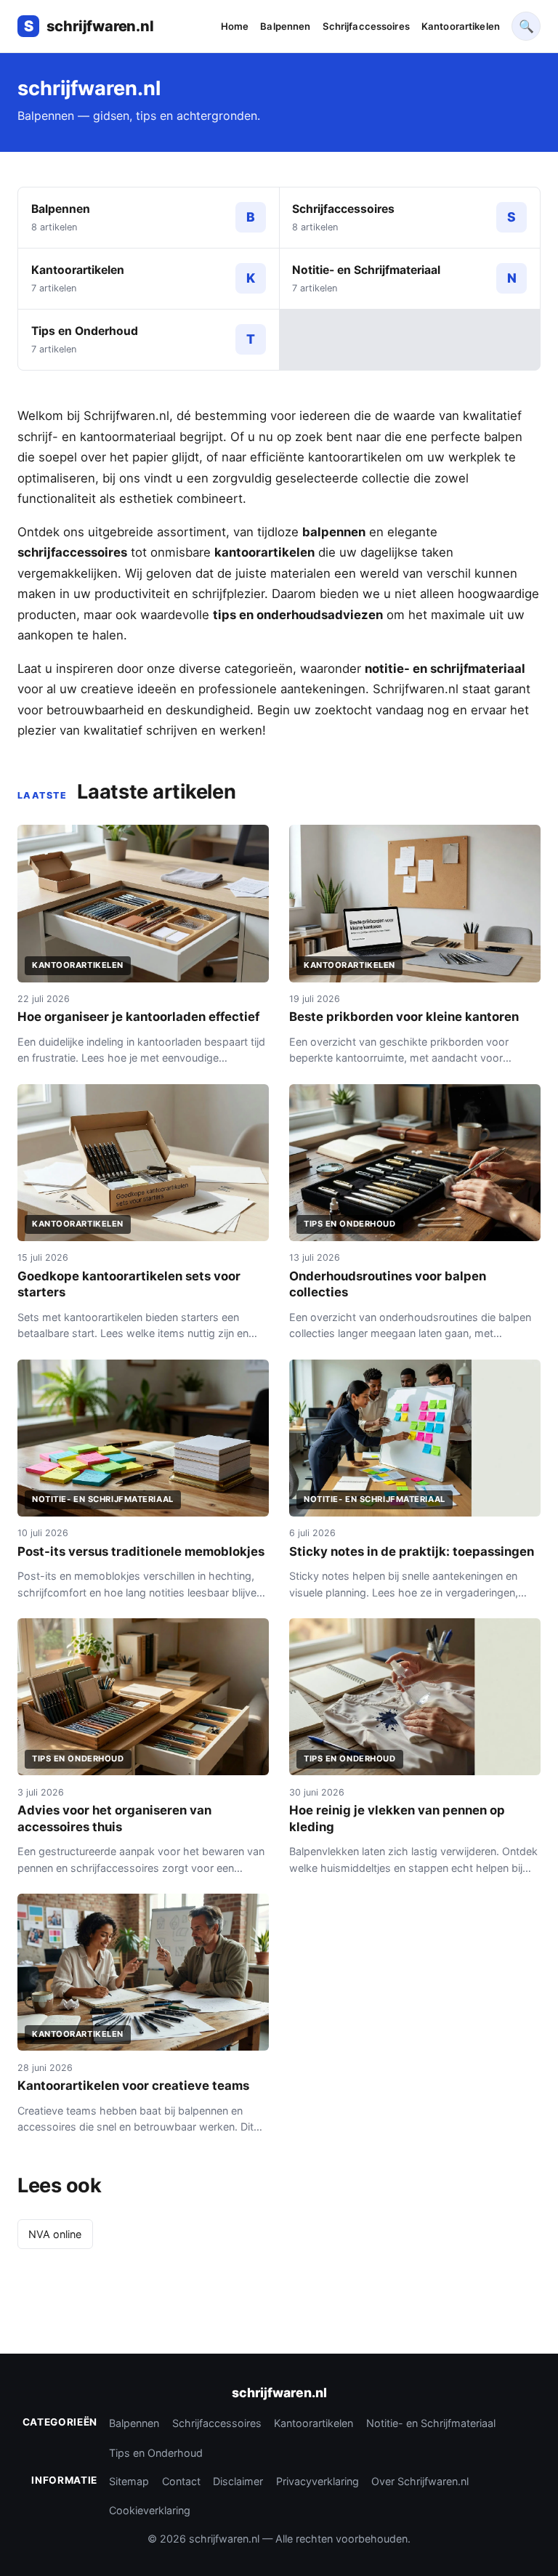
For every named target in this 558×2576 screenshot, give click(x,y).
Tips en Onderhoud (156, 2453)
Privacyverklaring (318, 2481)
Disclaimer (238, 2481)
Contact (181, 2481)
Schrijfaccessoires (366, 26)
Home (235, 26)
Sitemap (129, 2481)
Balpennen (285, 26)
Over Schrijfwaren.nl (420, 2481)
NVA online (55, 2234)
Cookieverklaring (150, 2510)
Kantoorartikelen (461, 26)
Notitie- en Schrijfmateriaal (431, 2423)
